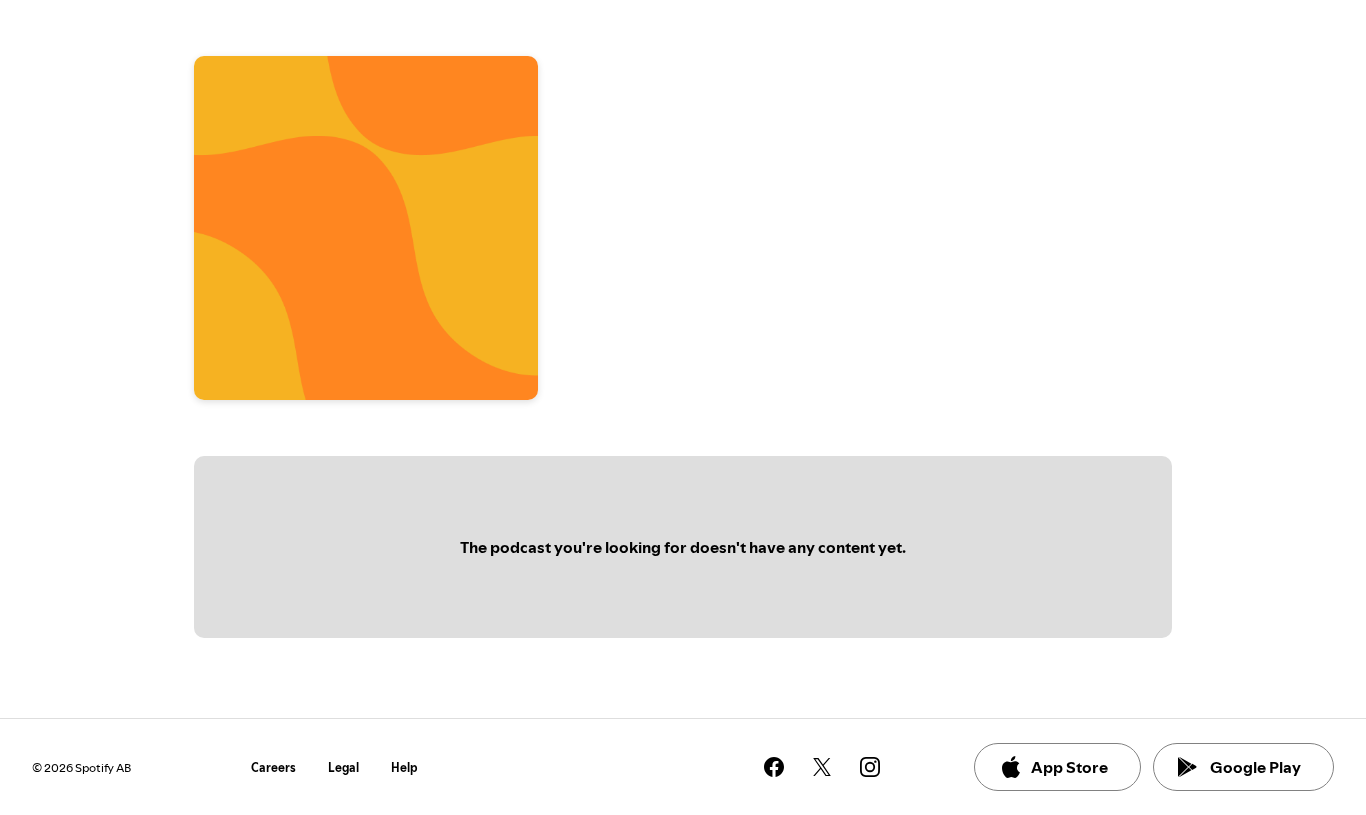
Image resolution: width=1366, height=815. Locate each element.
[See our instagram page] (870, 767)
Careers (273, 767)
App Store (1069, 767)
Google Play (1255, 767)
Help (404, 767)
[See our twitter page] (822, 767)
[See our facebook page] (774, 767)
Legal (343, 767)
